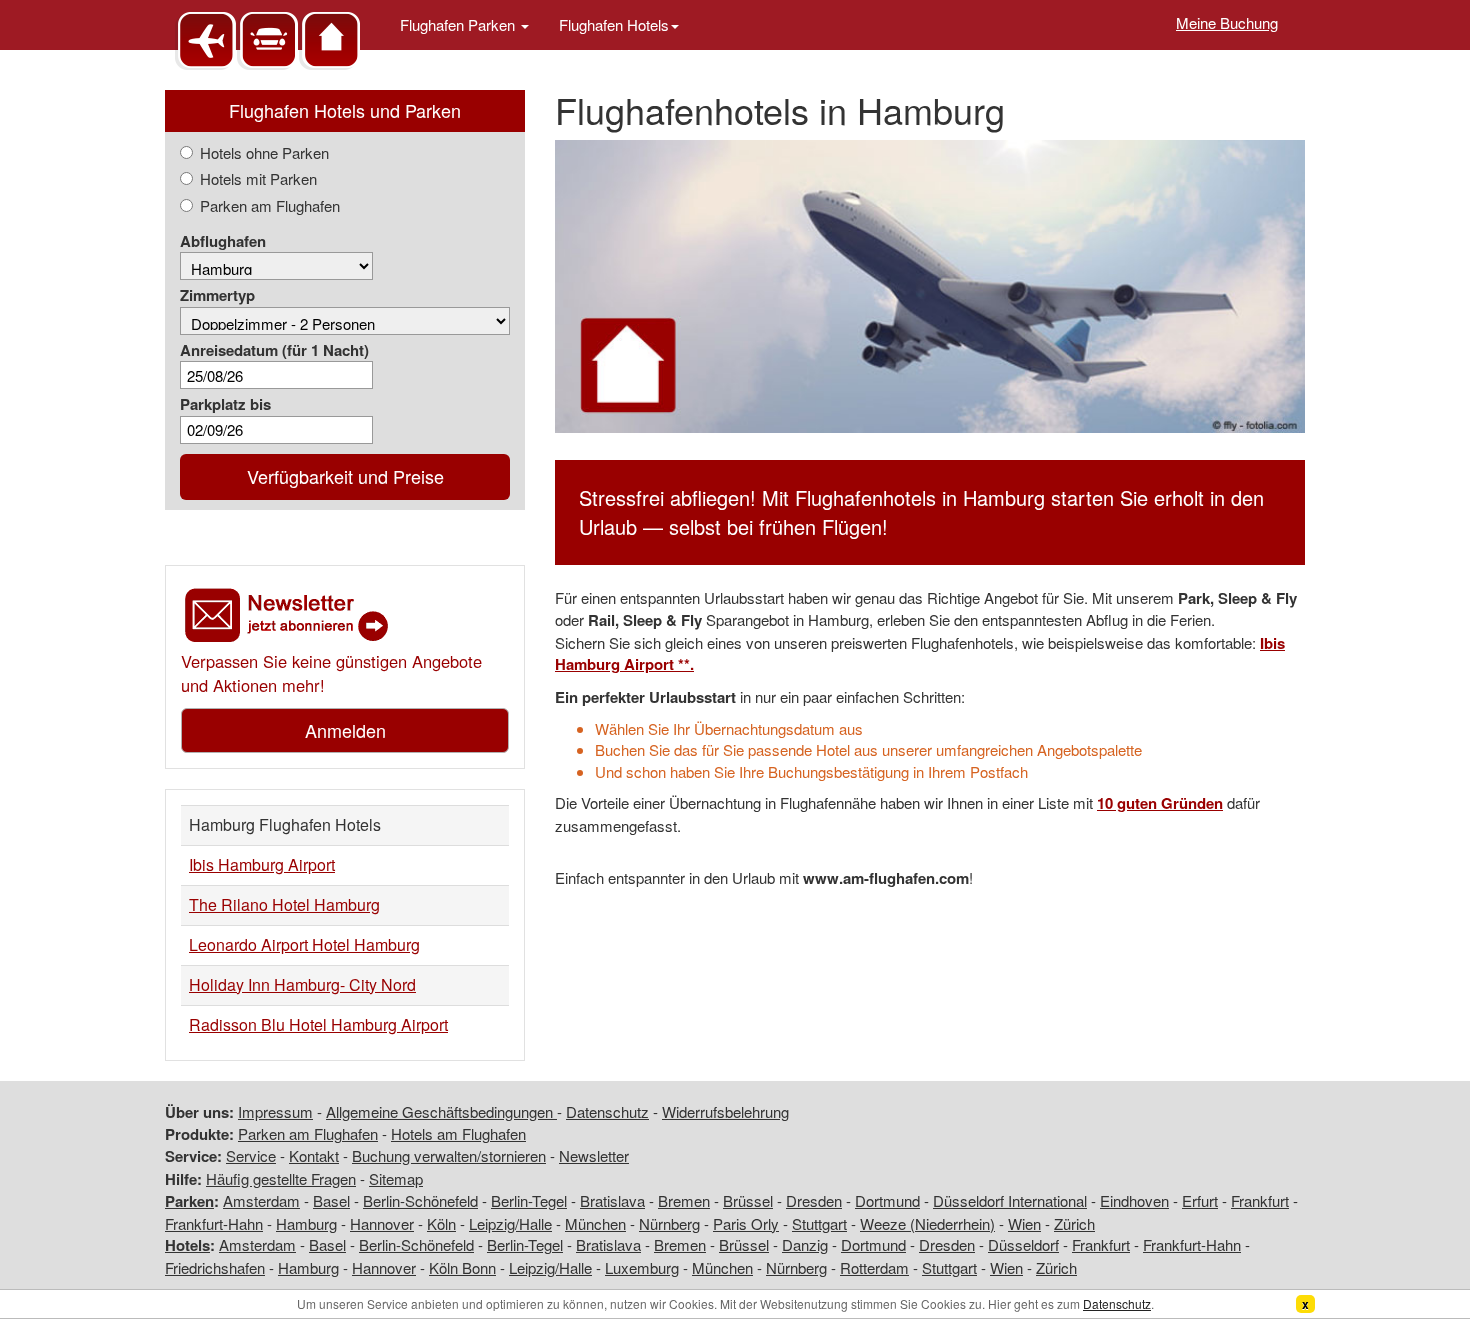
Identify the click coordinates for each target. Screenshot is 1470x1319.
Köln (441, 1223)
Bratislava (612, 1200)
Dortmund (887, 1200)
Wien (1024, 1223)
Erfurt (1200, 1200)
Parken (189, 1201)
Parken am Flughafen (270, 205)
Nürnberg (669, 1223)
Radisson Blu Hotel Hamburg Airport (318, 1024)
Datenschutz (607, 1111)
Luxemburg (642, 1267)
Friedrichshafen (215, 1267)
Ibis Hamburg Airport (262, 864)
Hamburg (306, 1223)
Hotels (187, 1245)
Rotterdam (874, 1267)
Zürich (1074, 1223)
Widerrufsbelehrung (725, 1111)
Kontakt (314, 1155)
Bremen (684, 1200)
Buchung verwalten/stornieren (449, 1155)
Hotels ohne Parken (264, 152)
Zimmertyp (217, 295)
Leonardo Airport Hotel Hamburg (304, 944)
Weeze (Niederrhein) (927, 1223)
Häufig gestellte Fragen (281, 1178)
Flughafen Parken (459, 24)
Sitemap (396, 1178)
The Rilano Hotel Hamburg (284, 904)
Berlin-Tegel (529, 1200)
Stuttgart (819, 1223)
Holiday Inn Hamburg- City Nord (302, 984)
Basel (331, 1200)
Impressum (275, 1111)
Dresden (814, 1200)
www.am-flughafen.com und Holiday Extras (270, 39)
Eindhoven (1134, 1200)
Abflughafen (223, 241)
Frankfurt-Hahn (214, 1223)
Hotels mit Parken (258, 178)
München (595, 1223)
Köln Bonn (462, 1267)
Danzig (805, 1244)
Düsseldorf (1023, 1244)
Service (251, 1155)
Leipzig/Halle (510, 1223)
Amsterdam (261, 1200)
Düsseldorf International (1010, 1200)
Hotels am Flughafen (458, 1133)
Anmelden (345, 730)
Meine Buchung (1227, 22)
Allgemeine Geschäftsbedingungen (441, 1111)
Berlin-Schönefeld (420, 1200)
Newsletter (594, 1155)
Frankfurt (1260, 1200)
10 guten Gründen (1160, 803)
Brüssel (748, 1200)
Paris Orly (746, 1223)
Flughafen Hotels (614, 24)
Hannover (382, 1223)
